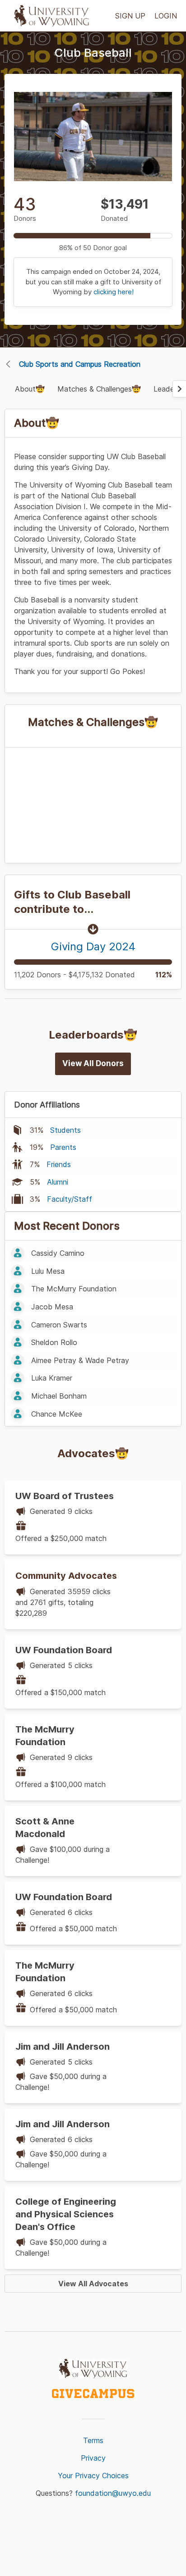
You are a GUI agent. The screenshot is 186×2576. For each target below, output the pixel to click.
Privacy (93, 2458)
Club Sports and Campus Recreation (80, 364)
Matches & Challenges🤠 (99, 389)
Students (65, 1130)
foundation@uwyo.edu (113, 2493)
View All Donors (93, 1063)
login (166, 16)
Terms (93, 2440)
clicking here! (114, 292)
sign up (130, 16)
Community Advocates (66, 1576)
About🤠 (30, 389)
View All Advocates (93, 2284)
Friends (59, 1164)
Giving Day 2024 (93, 946)
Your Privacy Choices (93, 2476)
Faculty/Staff (70, 1199)
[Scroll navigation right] (179, 389)
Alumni (58, 1182)
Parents (63, 1147)
